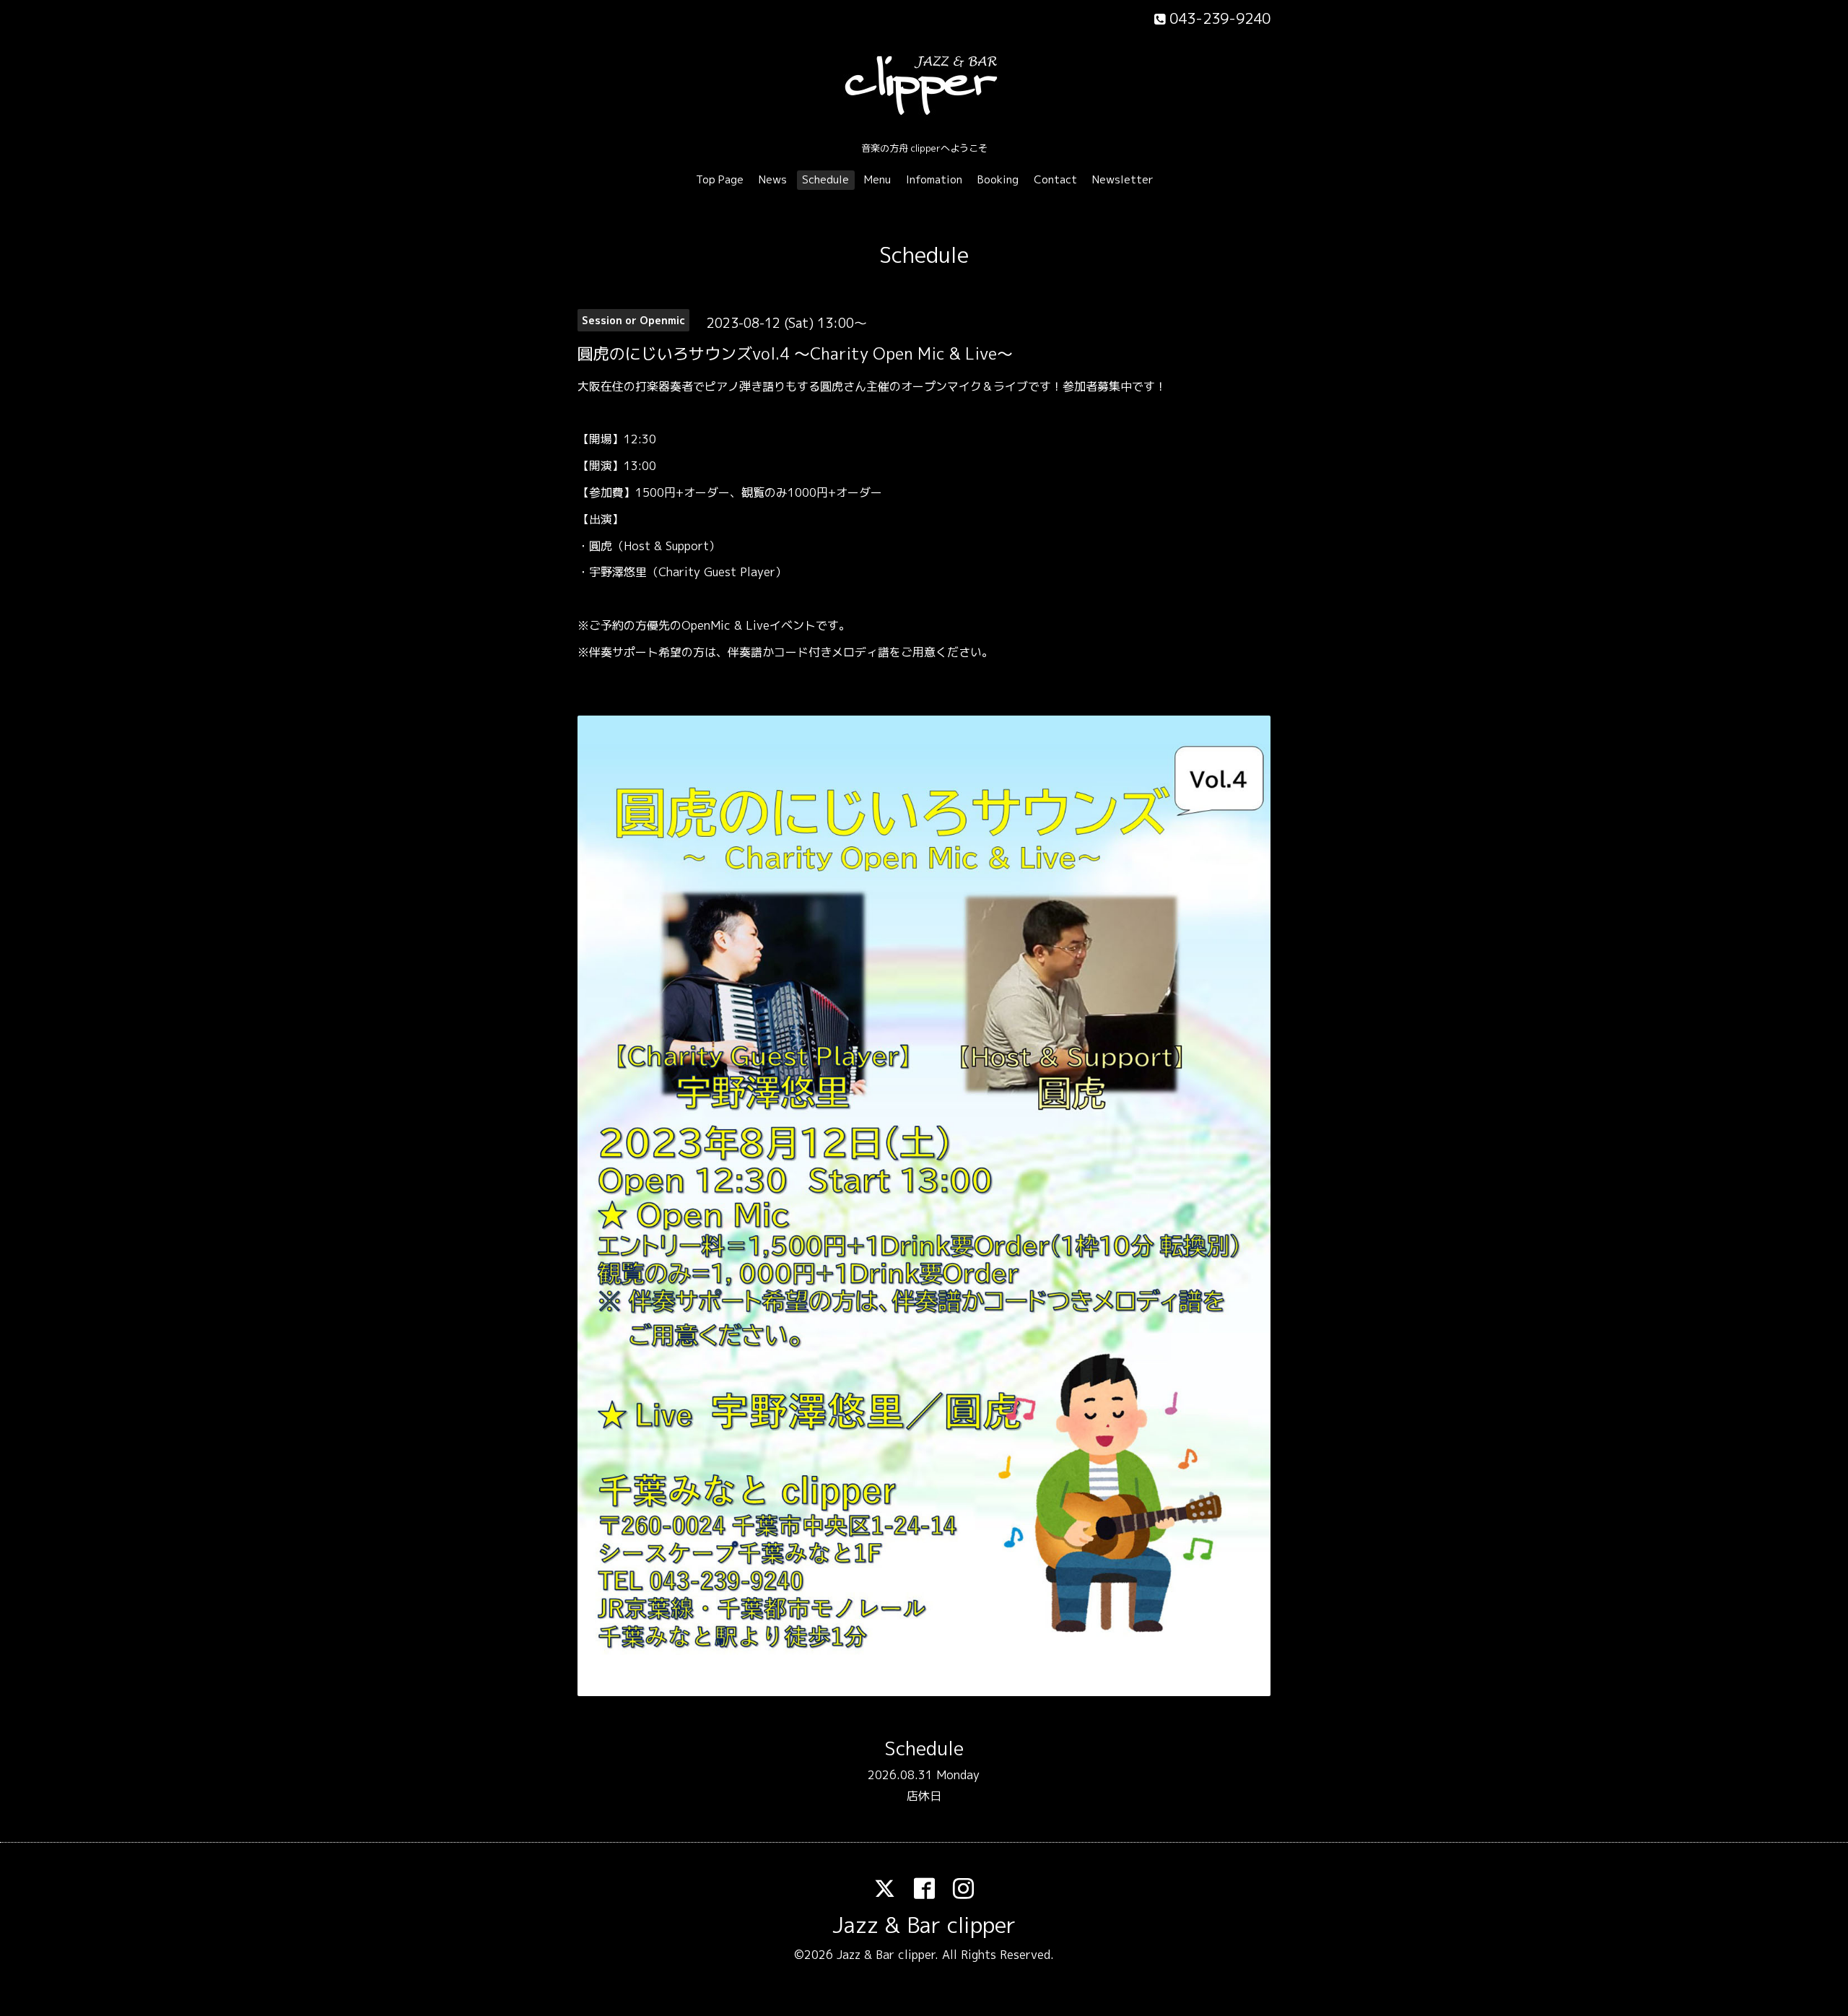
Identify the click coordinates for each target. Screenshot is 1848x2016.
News (773, 179)
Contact (1055, 179)
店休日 (924, 1796)
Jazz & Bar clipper (924, 1925)
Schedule (825, 179)
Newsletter (1123, 179)
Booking (998, 179)
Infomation (934, 179)
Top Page (720, 179)
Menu (877, 179)
